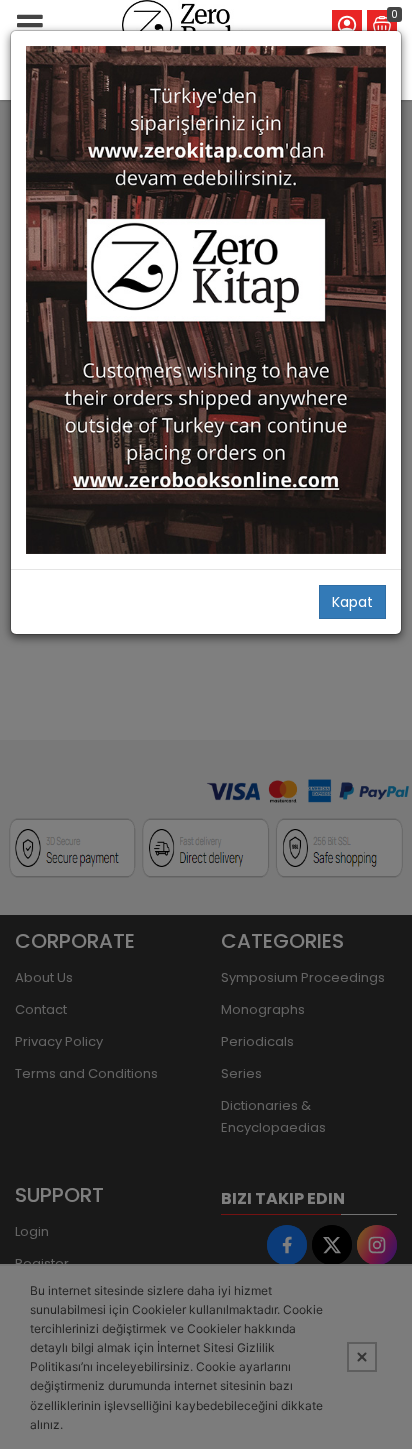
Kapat (352, 602)
